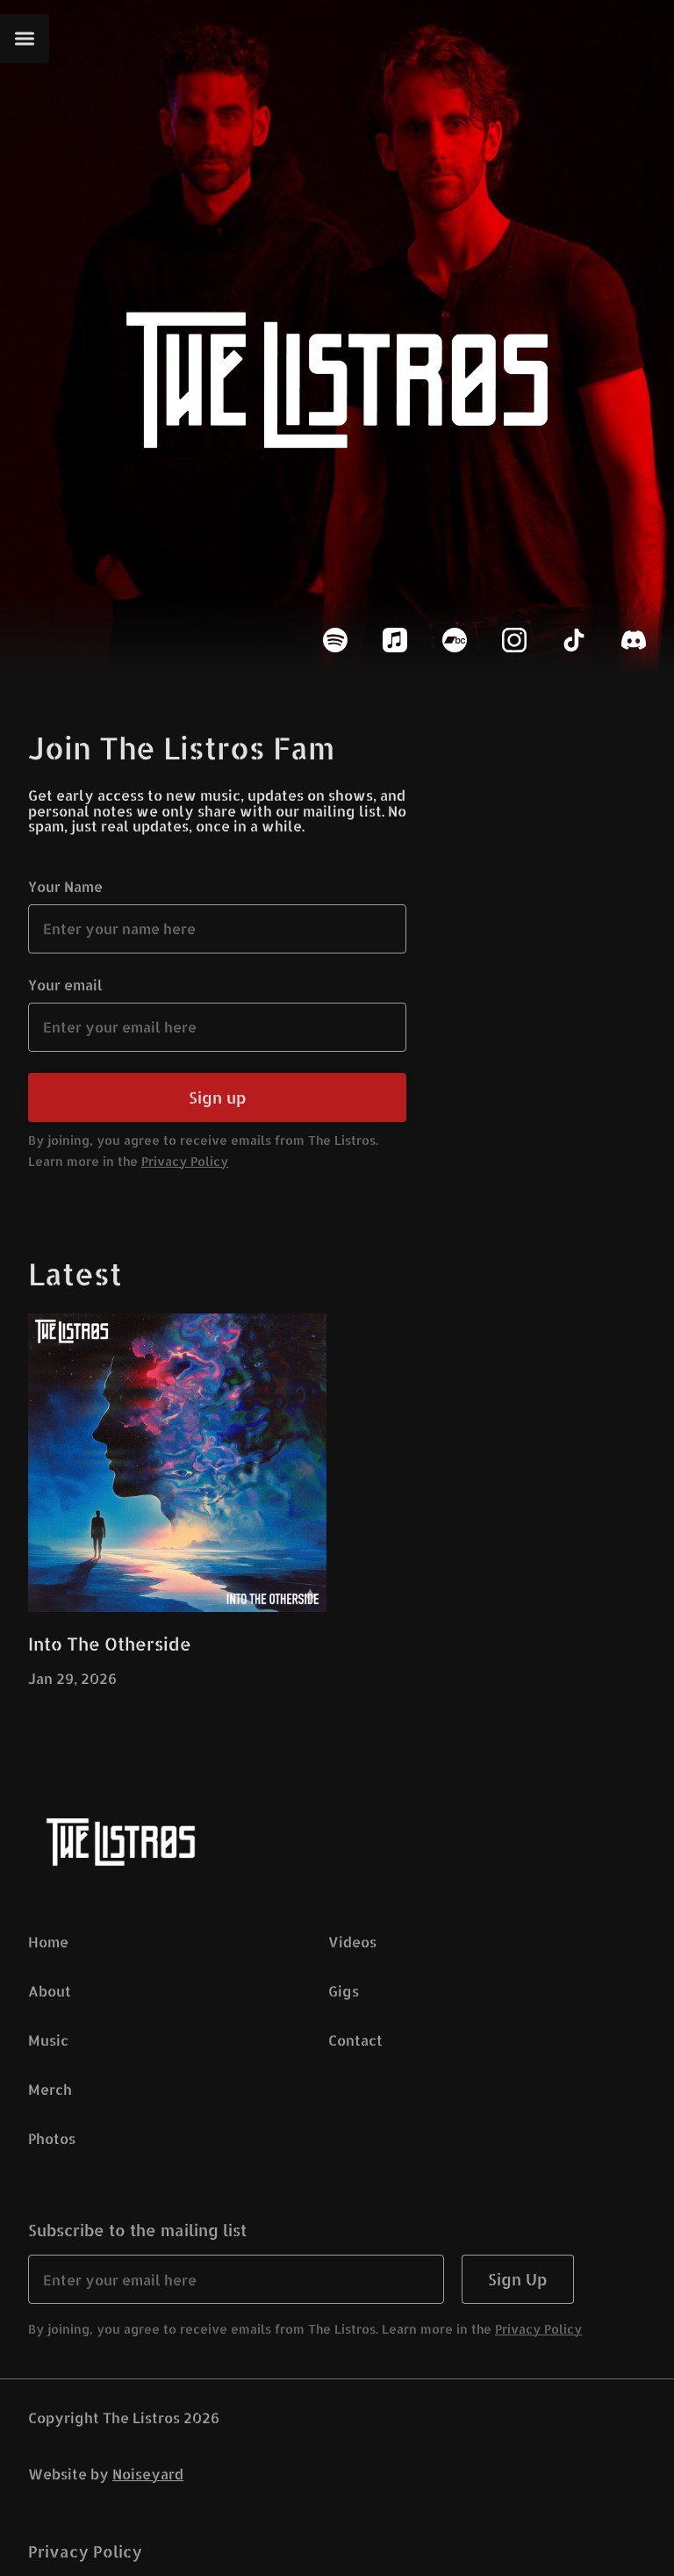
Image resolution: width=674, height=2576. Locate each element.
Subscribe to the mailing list (137, 2230)
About (50, 1991)
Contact (355, 2040)
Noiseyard (148, 2474)
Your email (65, 985)
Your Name (65, 886)
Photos (52, 2138)
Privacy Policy (185, 1161)
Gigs (344, 1991)
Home (48, 1942)
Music (48, 2040)
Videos (352, 1942)
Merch (50, 2089)
